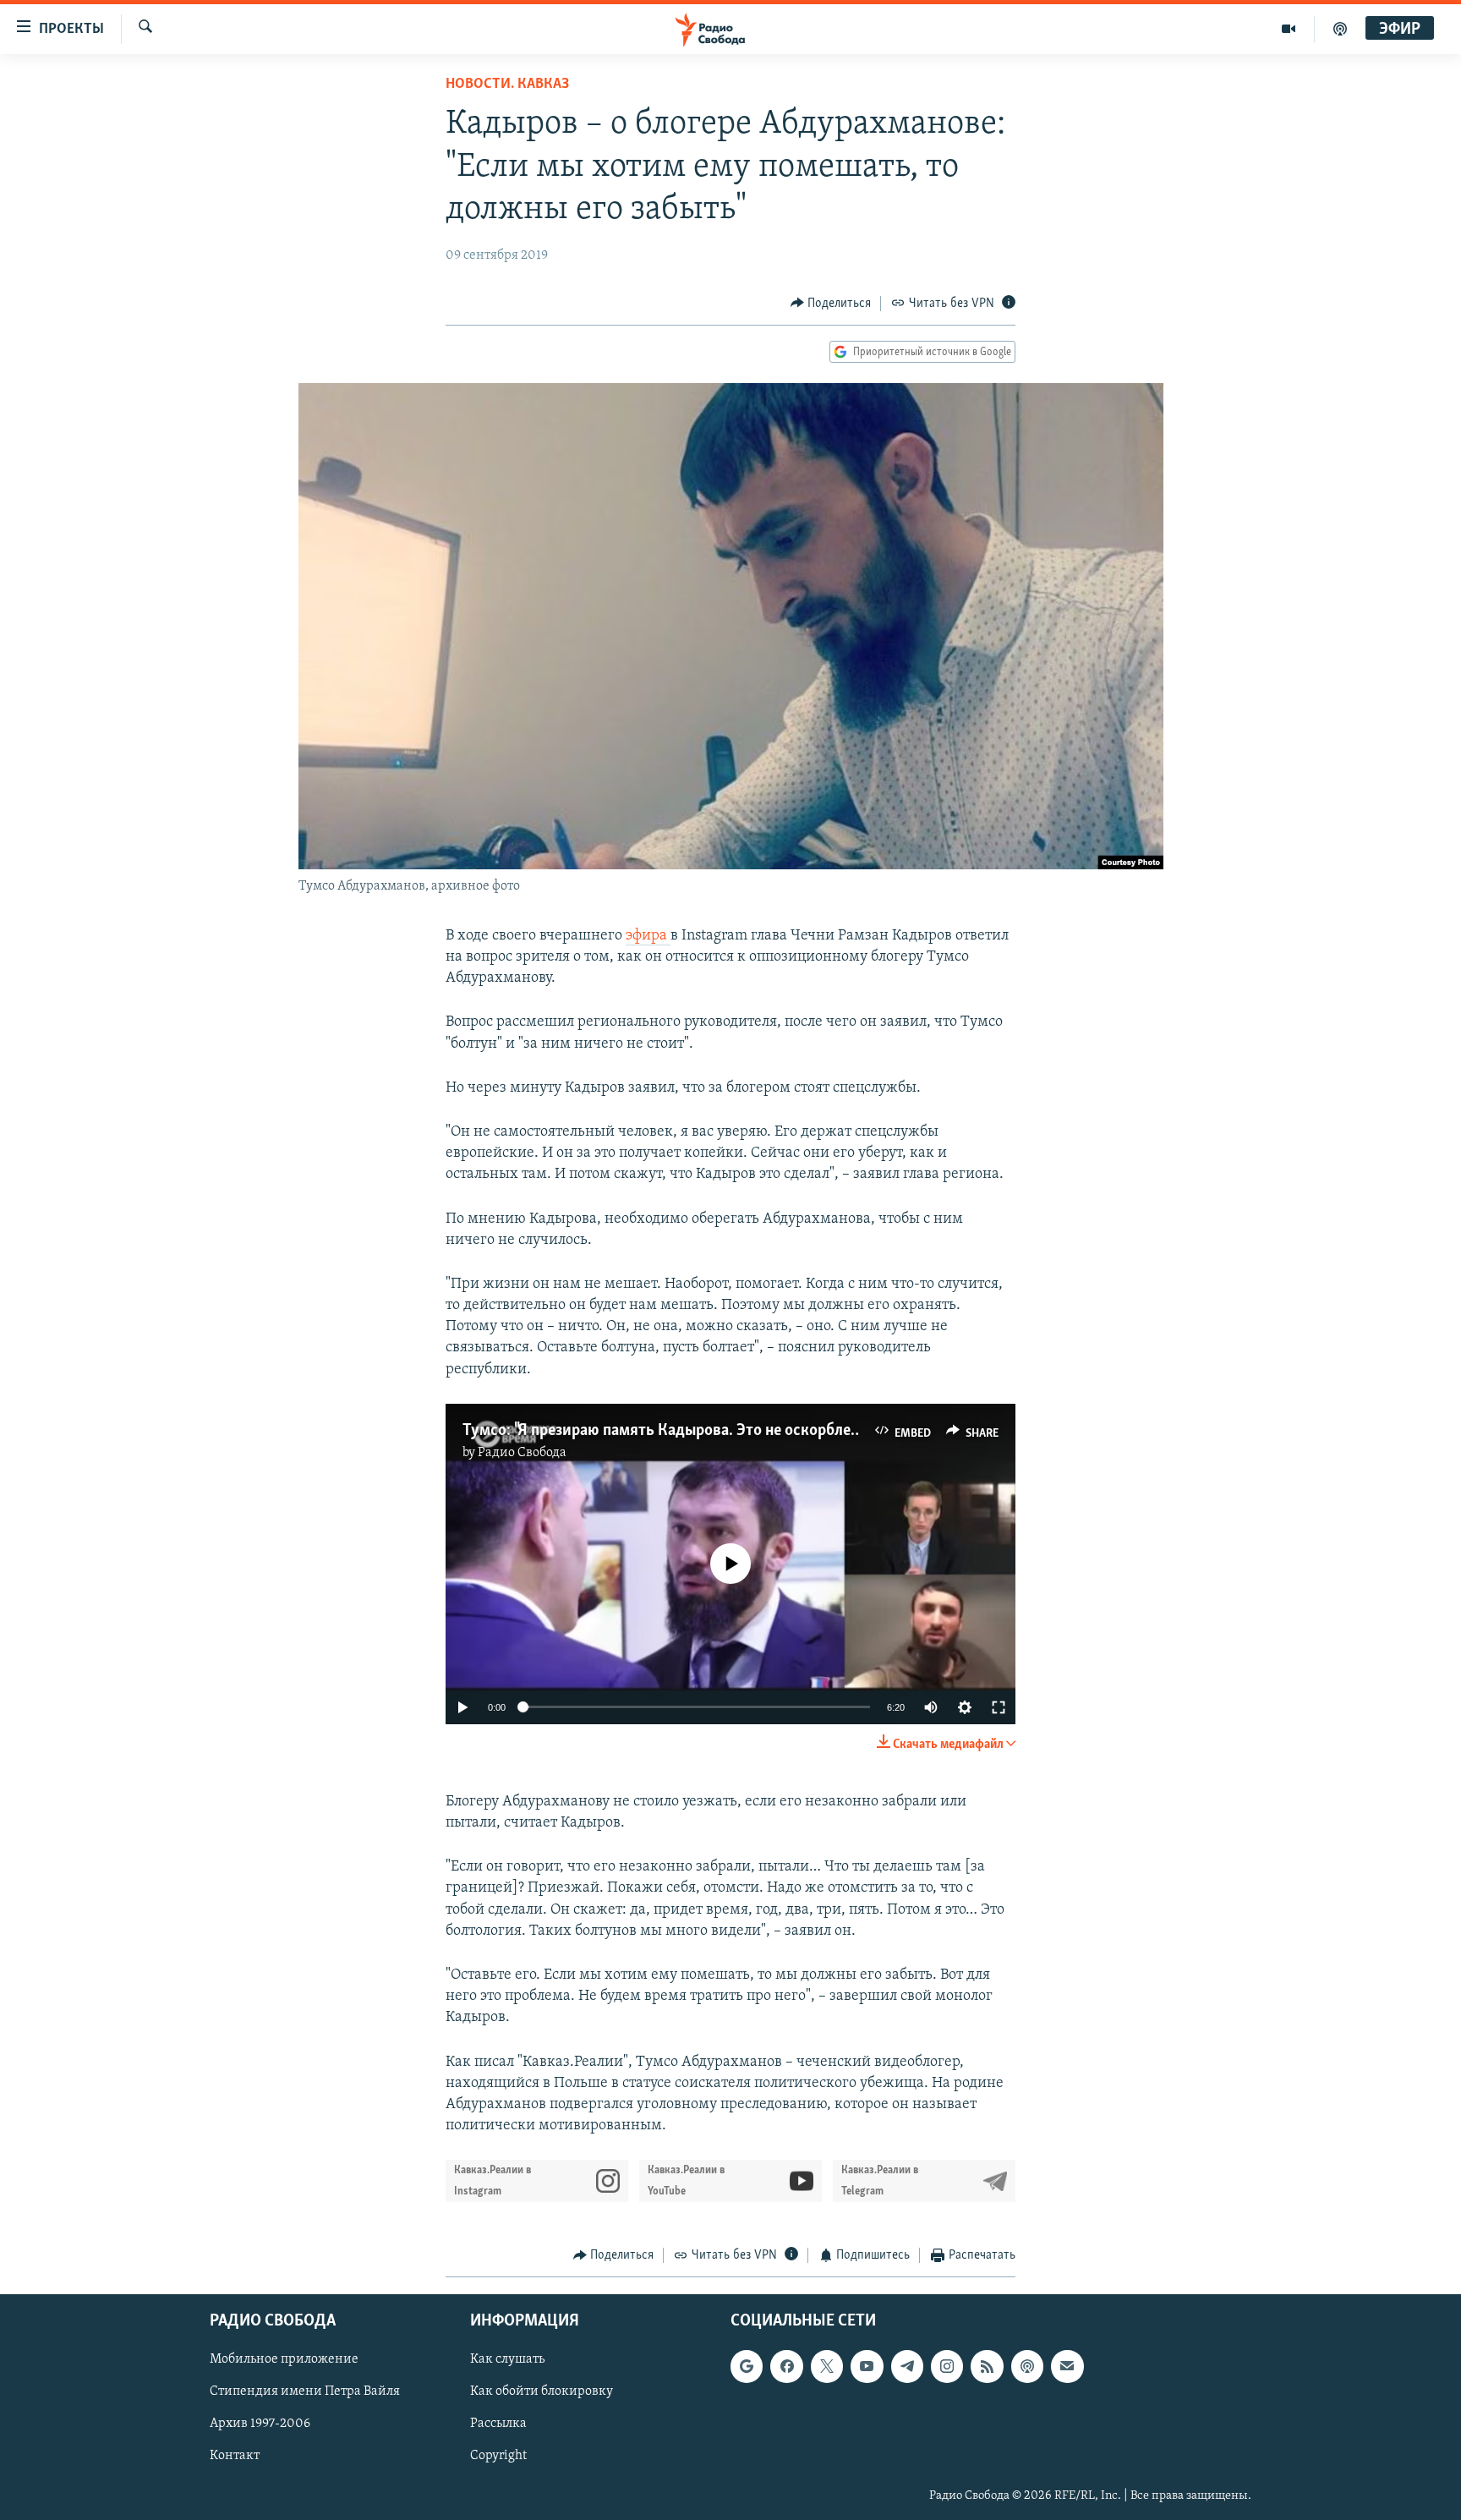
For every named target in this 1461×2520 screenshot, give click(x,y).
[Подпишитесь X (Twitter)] (827, 2366)
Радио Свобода (522, 1453)
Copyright (498, 2456)
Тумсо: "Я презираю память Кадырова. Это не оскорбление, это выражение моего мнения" (780, 1431)
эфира (648, 936)
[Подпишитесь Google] (747, 2366)
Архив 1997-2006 (260, 2424)
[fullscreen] (999, 1707)
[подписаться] (1067, 2366)
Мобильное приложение (284, 2359)
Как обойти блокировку (542, 2391)
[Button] (831, 304)
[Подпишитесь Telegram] (907, 2366)
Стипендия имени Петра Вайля (305, 2391)
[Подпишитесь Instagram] (947, 2366)
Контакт (235, 2456)
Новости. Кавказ (507, 85)
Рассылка (498, 2424)
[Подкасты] (1027, 2366)
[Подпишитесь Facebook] (786, 2366)
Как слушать (507, 2359)
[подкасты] (1340, 29)
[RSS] (987, 2366)
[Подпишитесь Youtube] (867, 2366)
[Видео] (1289, 29)
